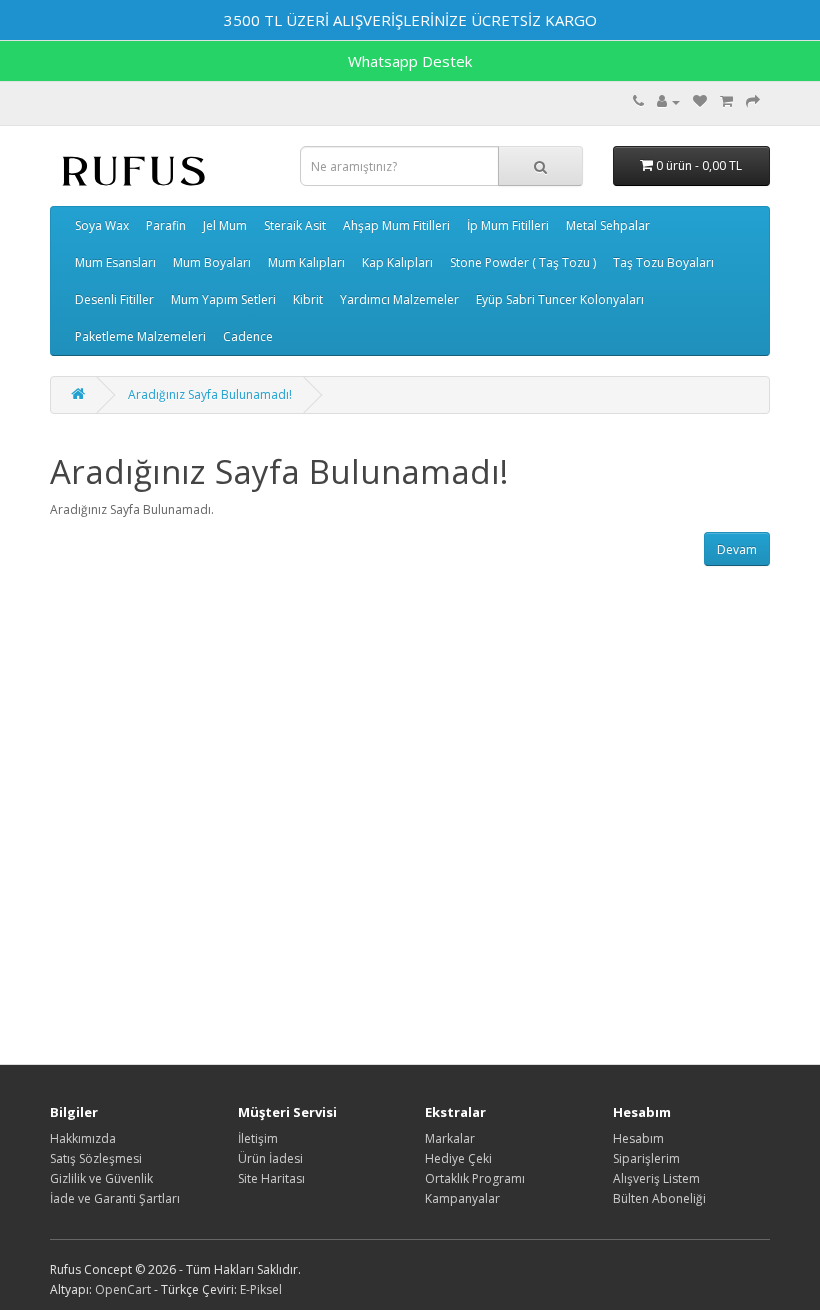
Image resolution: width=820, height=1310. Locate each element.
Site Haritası (271, 1178)
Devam (737, 549)
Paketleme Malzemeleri (140, 336)
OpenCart (123, 1289)
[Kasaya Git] (753, 101)
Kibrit (308, 299)
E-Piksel (261, 1289)
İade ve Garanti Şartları (115, 1198)
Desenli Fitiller (114, 299)
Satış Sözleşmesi (96, 1158)
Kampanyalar (462, 1198)
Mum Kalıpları (306, 262)
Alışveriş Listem (656, 1178)
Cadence (248, 336)
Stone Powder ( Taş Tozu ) (523, 262)
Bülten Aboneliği (659, 1198)
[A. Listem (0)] (700, 101)
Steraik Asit (295, 225)
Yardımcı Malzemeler (399, 299)
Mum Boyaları (212, 262)
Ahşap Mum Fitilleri (396, 225)
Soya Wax (102, 225)
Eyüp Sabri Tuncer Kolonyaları (560, 299)
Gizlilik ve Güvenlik (101, 1178)
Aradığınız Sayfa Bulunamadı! (210, 394)
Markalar (450, 1138)
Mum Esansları (115, 262)
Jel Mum (225, 225)
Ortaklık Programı (475, 1178)
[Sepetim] (726, 101)
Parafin (166, 225)
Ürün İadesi (270, 1158)
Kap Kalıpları (397, 262)
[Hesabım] (668, 101)
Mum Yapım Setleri (223, 299)
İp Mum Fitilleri (508, 225)
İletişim (258, 1138)
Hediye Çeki (458, 1158)
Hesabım (638, 1138)
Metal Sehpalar (608, 225)
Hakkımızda (83, 1138)
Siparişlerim (646, 1158)
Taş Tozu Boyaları (663, 262)
